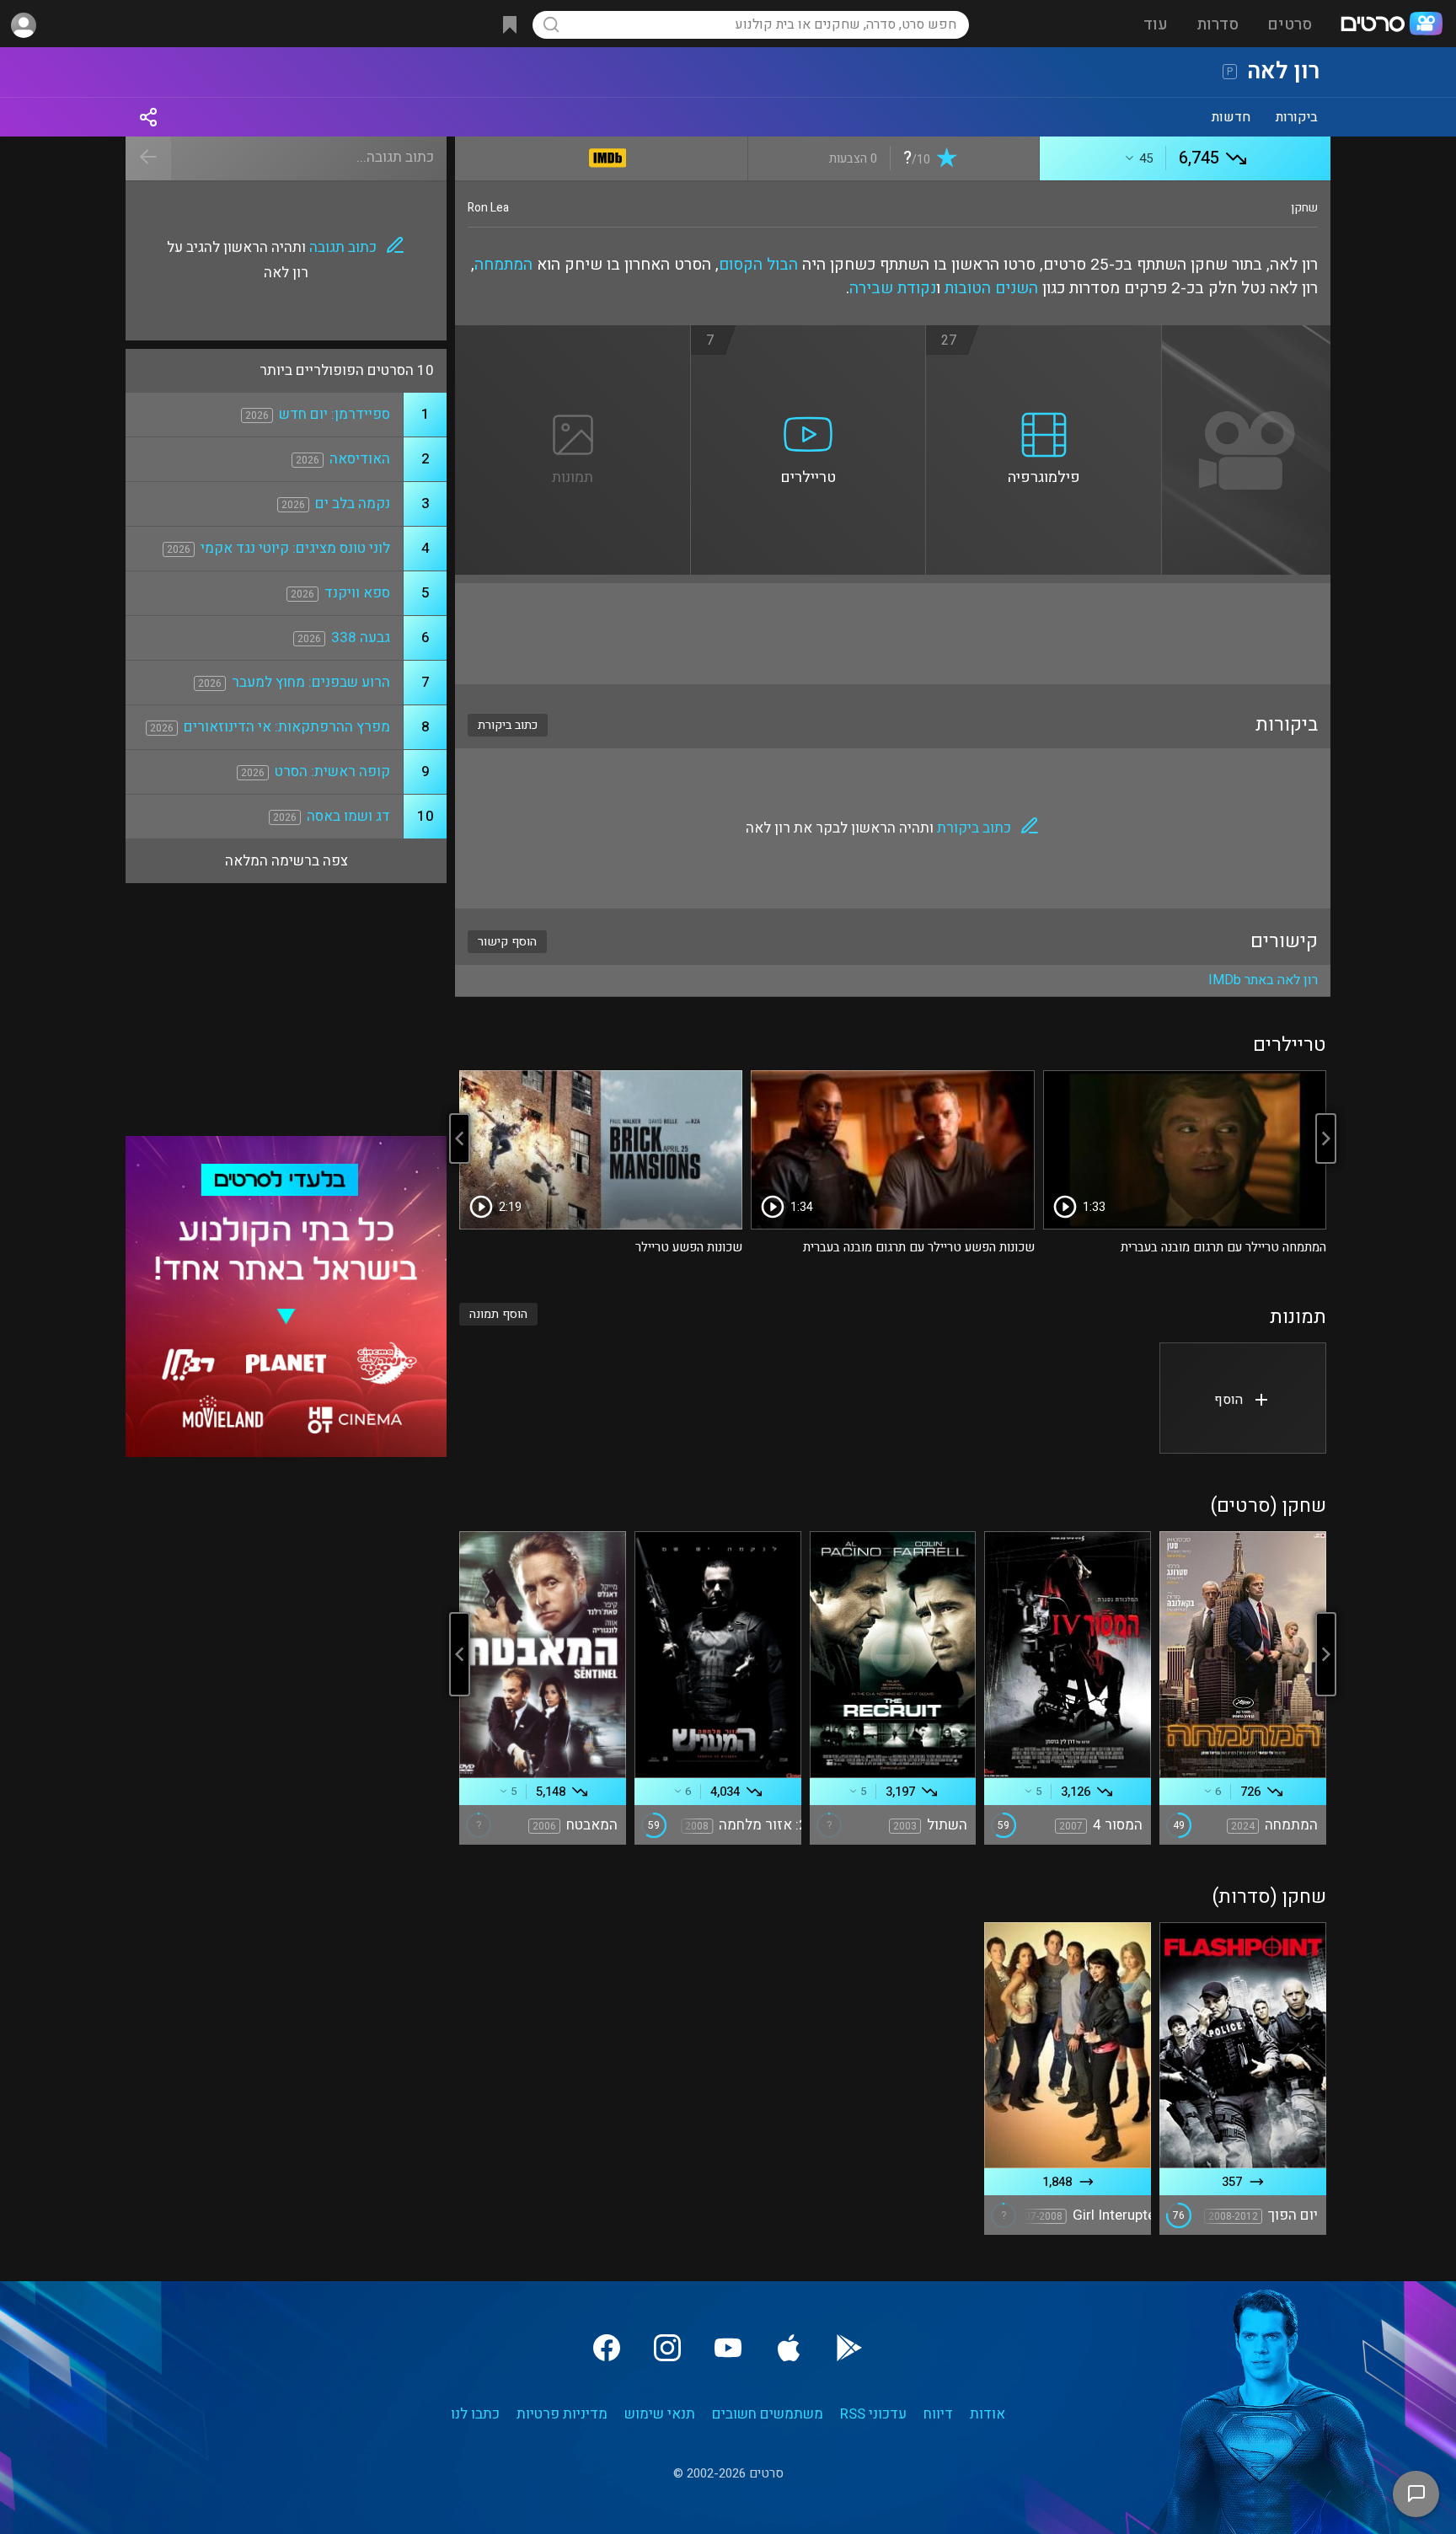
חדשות (1231, 117)
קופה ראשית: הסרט (332, 771)
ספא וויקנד (357, 593)
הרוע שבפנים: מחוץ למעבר (311, 682)
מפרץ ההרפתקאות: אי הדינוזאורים (287, 727)
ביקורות (1297, 117)
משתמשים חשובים (768, 2414)
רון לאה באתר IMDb (1263, 980)
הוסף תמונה (498, 1314)
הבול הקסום (758, 265)
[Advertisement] (893, 634)
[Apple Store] (789, 2348)
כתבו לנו (475, 2414)
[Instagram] (667, 2348)
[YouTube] (728, 2348)
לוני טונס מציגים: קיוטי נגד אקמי (295, 548)
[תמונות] (573, 335)
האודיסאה (360, 459)
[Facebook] (607, 2348)
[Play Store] (849, 2348)
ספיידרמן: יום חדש (335, 414)
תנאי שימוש (660, 2414)
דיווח (938, 2414)
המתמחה (503, 265)
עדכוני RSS (873, 2414)
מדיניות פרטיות (562, 2414)
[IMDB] (608, 155)
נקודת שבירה (893, 288)
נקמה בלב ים (353, 504)
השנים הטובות (991, 288)
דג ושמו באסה (348, 816)
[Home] (1391, 25)
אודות (988, 2414)
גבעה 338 (361, 638)
